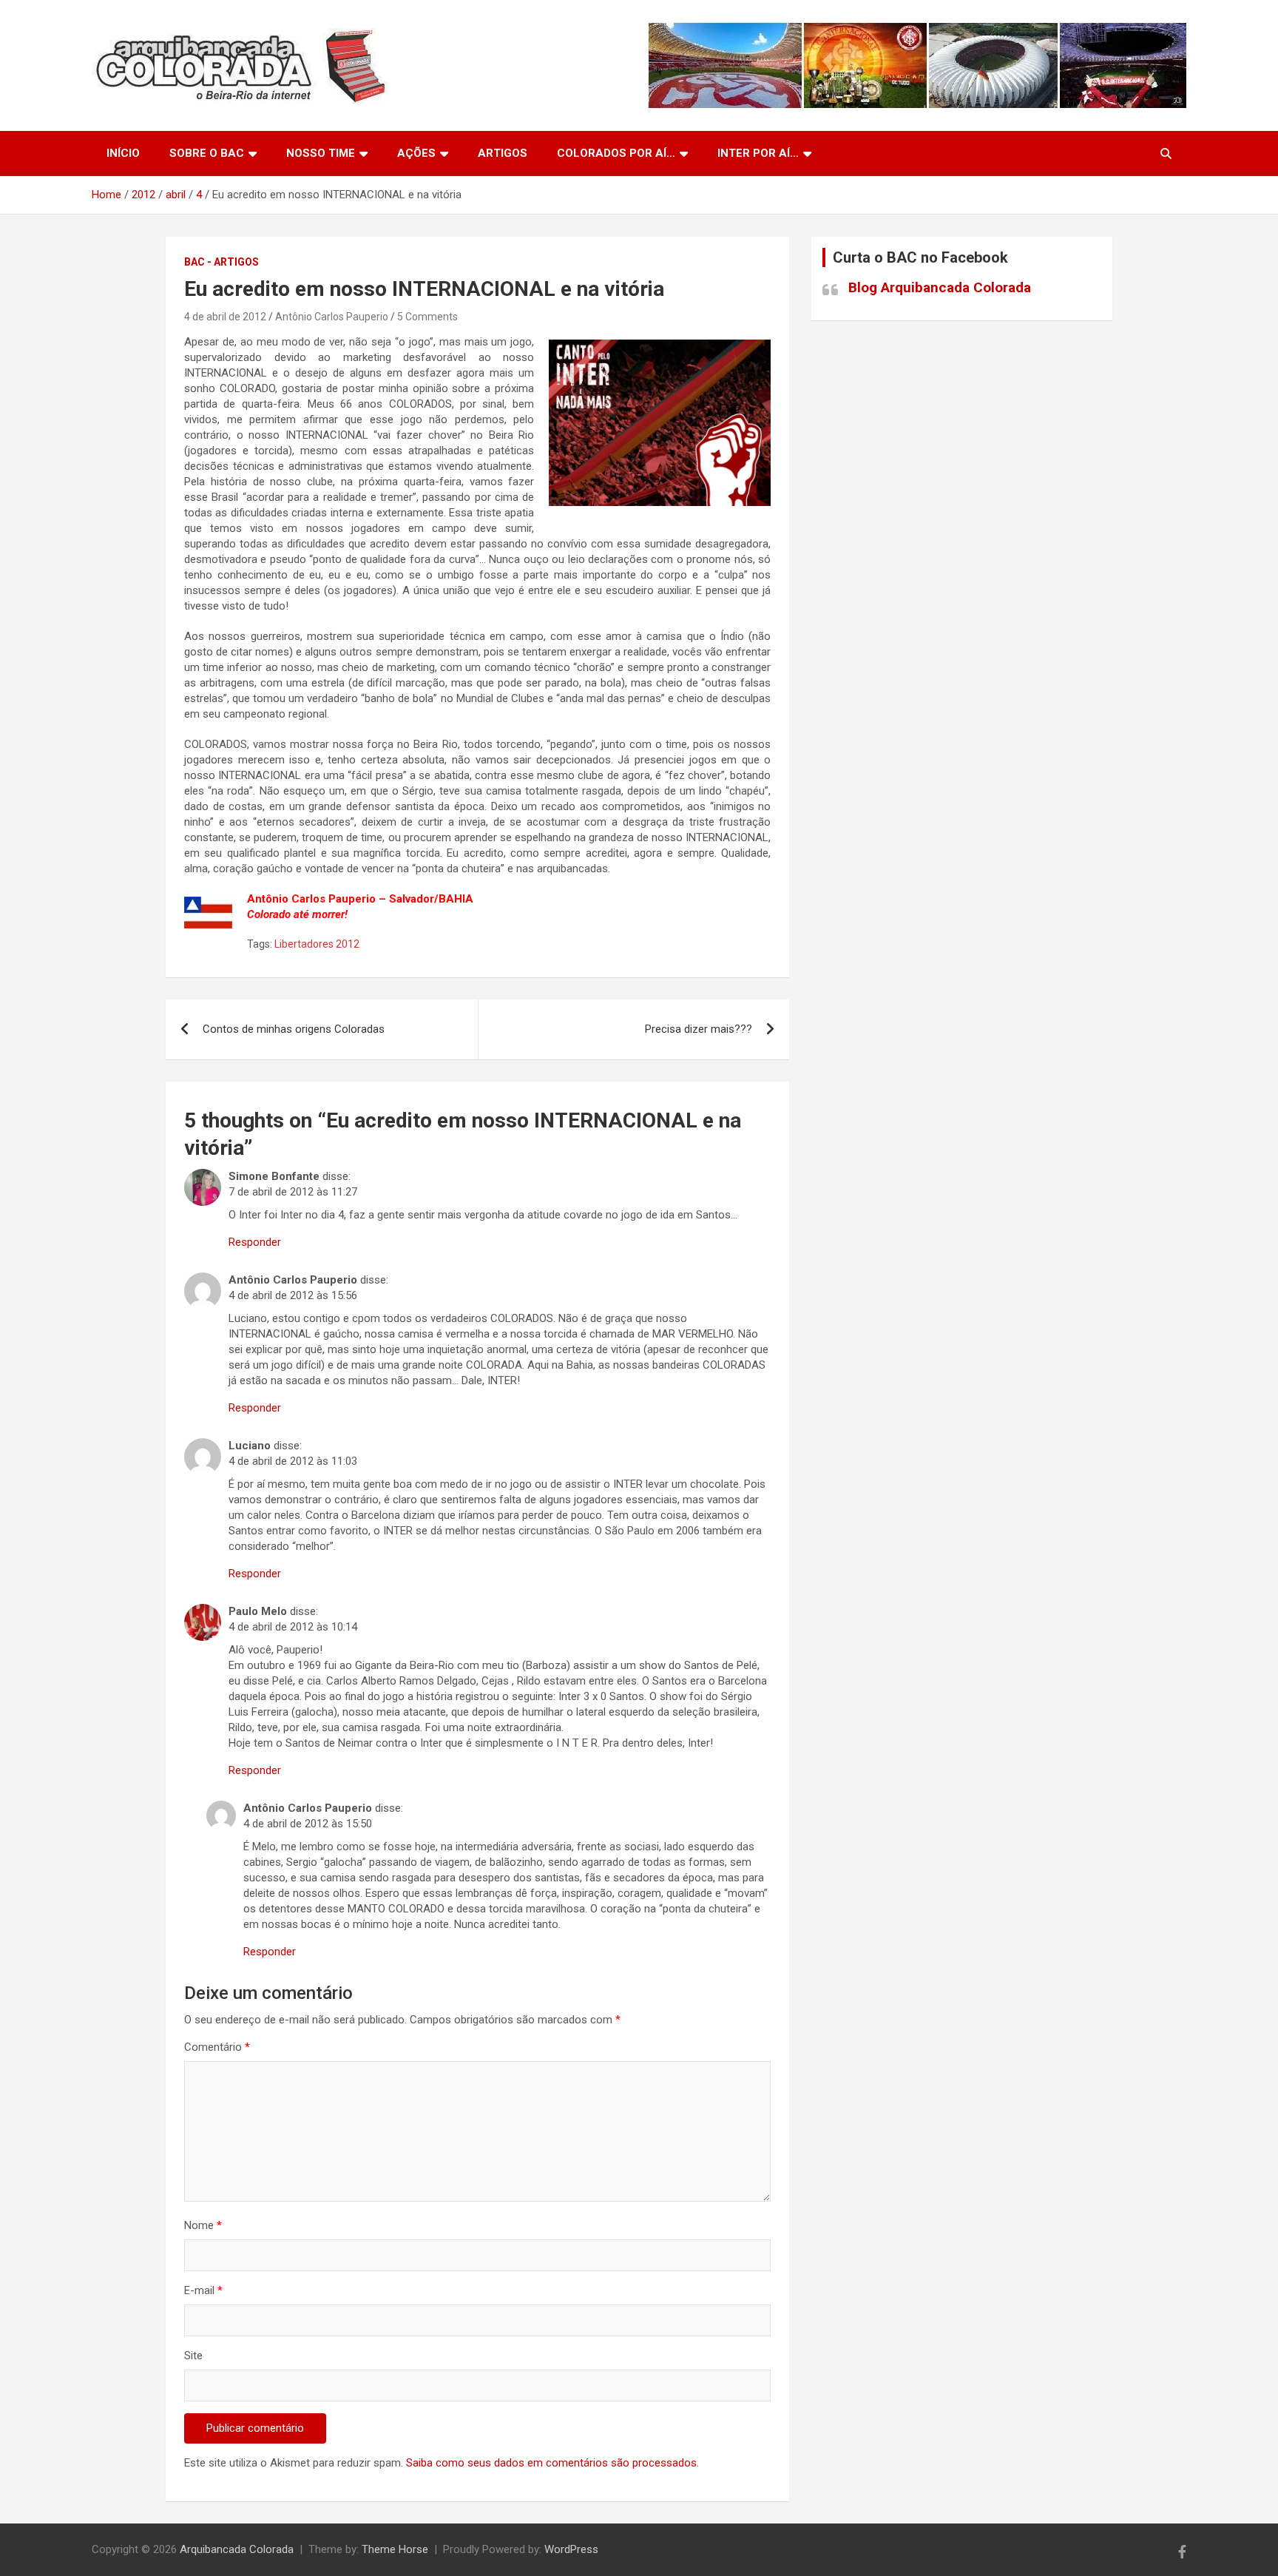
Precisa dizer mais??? (699, 1029)
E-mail (203, 2290)
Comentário (217, 2047)
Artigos (503, 153)
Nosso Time (321, 153)
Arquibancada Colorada (237, 2549)
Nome (203, 2225)
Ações (416, 153)
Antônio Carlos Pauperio (332, 317)
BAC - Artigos (222, 262)
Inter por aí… (758, 153)
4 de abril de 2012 (225, 317)
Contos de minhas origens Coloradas (294, 1029)
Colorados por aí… (616, 153)
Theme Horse (395, 2549)
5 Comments (427, 317)
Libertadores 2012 (317, 944)
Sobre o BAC (207, 153)
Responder (255, 1242)
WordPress (571, 2549)
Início (123, 153)
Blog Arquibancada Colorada (940, 287)
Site (193, 2356)
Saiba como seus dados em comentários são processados (551, 2463)
